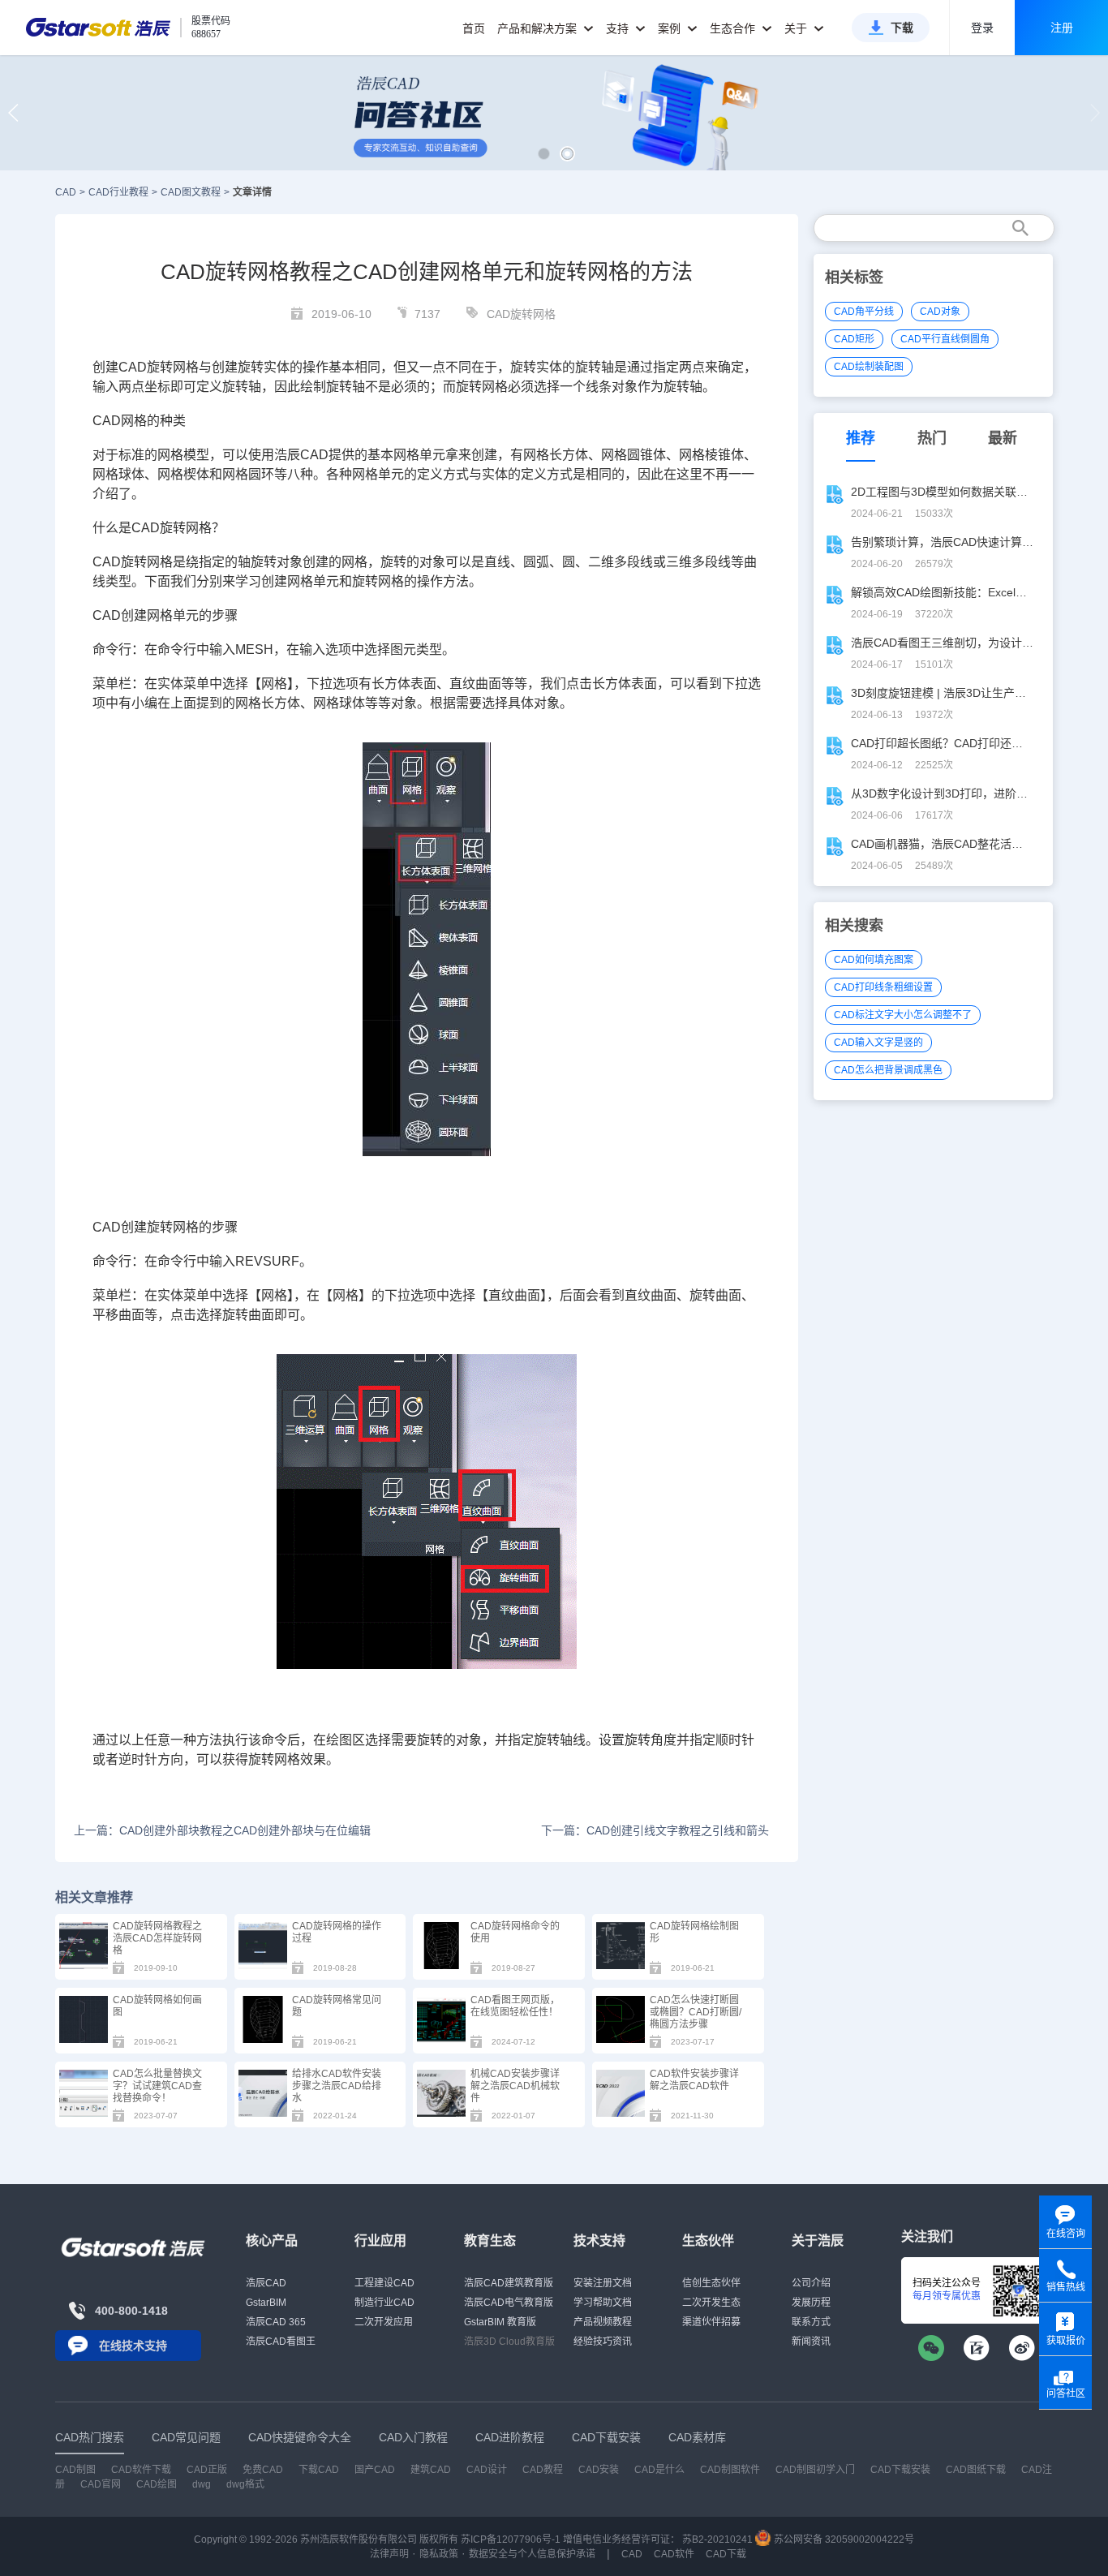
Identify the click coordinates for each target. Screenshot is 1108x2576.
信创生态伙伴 (711, 2283)
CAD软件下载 (141, 2470)
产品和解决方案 (539, 28)
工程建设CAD (384, 2283)
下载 (902, 28)
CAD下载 (726, 2554)
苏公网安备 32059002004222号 (843, 2539)
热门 (932, 438)
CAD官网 (101, 2484)
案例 (671, 28)
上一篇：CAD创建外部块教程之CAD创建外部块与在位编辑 (222, 1830)
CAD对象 (940, 312)
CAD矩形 (854, 339)
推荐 (861, 438)
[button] (544, 154)
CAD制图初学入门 (815, 2470)
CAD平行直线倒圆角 (945, 339)
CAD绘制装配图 (869, 367)
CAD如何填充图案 (874, 960)
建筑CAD (431, 2470)
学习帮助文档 (603, 2303)
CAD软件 (674, 2554)
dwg (202, 2484)
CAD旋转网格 (521, 314)
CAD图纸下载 (976, 2470)
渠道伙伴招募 (711, 2322)
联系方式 (811, 2322)
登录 (982, 28)
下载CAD (319, 2470)
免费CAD (263, 2470)
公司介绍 (811, 2283)
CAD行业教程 (118, 192)
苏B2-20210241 (717, 2539)
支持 (619, 28)
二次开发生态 (711, 2303)
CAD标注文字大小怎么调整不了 (903, 1015)
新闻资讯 (811, 2342)
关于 (797, 28)
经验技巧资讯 (603, 2342)
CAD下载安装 (900, 2470)
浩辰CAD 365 (276, 2322)
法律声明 (389, 2554)
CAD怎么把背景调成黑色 (888, 1070)
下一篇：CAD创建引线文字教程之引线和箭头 (655, 1830)
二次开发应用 (384, 2322)
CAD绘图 (157, 2484)
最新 (1003, 438)
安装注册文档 (603, 2283)
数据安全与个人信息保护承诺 (532, 2554)
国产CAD (375, 2470)
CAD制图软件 (730, 2470)
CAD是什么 (659, 2470)
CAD (66, 192)
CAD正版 (207, 2470)
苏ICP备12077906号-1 (511, 2539)
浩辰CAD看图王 (281, 2342)
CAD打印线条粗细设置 (883, 987)
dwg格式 (245, 2484)
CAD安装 (599, 2470)
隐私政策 (439, 2554)
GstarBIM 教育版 (500, 2322)
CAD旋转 (146, 367)
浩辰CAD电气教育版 (509, 2303)
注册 (1062, 28)
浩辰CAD (266, 2283)
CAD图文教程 (191, 192)
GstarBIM (266, 2303)
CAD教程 (543, 2470)
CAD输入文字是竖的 (878, 1043)
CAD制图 (75, 2470)
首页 (474, 28)
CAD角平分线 (864, 312)
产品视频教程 (603, 2322)
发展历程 (811, 2303)
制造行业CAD (384, 2303)
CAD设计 (487, 2470)
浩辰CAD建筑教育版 (509, 2283)
